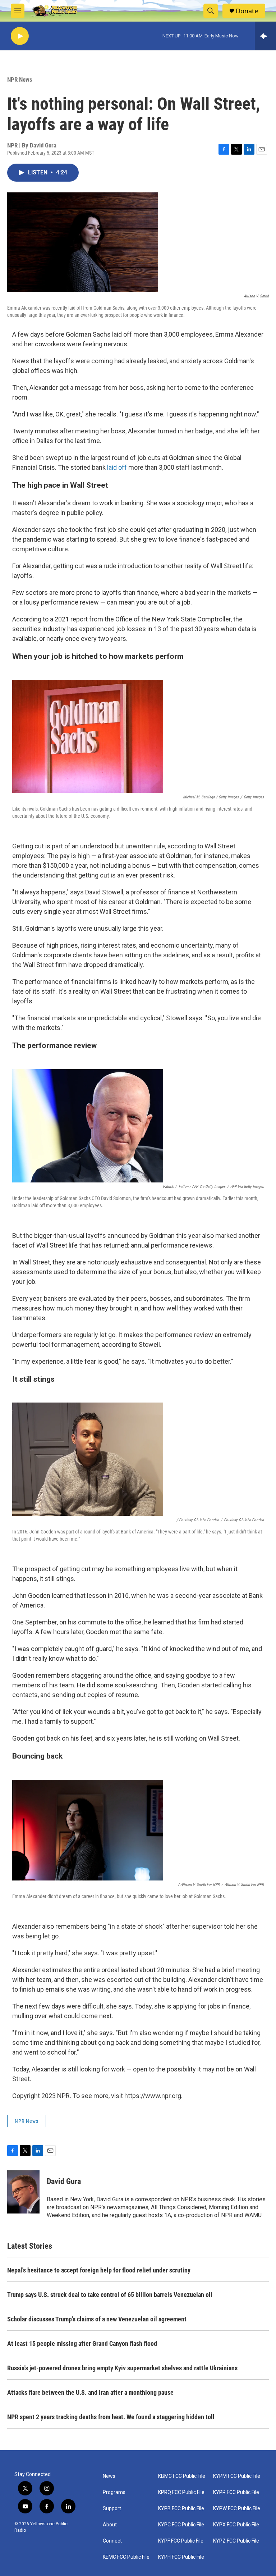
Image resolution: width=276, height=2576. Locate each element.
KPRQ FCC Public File (181, 2492)
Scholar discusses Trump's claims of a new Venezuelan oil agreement (97, 2319)
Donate (247, 11)
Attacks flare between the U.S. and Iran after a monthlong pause (90, 2392)
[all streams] (265, 36)
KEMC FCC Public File (126, 2557)
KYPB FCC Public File (181, 2509)
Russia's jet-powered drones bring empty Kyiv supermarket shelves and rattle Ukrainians (122, 2368)
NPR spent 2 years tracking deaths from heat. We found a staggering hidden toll (111, 2417)
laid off (117, 467)
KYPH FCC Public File (181, 2557)
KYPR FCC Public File (236, 2492)
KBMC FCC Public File (182, 2476)
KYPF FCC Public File (181, 2541)
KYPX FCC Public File (236, 2525)
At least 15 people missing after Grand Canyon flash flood (82, 2344)
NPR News (20, 79)
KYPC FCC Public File (181, 2525)
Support (112, 2509)
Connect (112, 2541)
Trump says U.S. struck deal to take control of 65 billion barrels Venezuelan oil (110, 2295)
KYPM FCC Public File (237, 2476)
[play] (20, 36)
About (110, 2525)
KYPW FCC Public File (237, 2509)
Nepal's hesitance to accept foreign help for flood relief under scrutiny (99, 2270)
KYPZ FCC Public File (236, 2541)
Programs (114, 2492)
